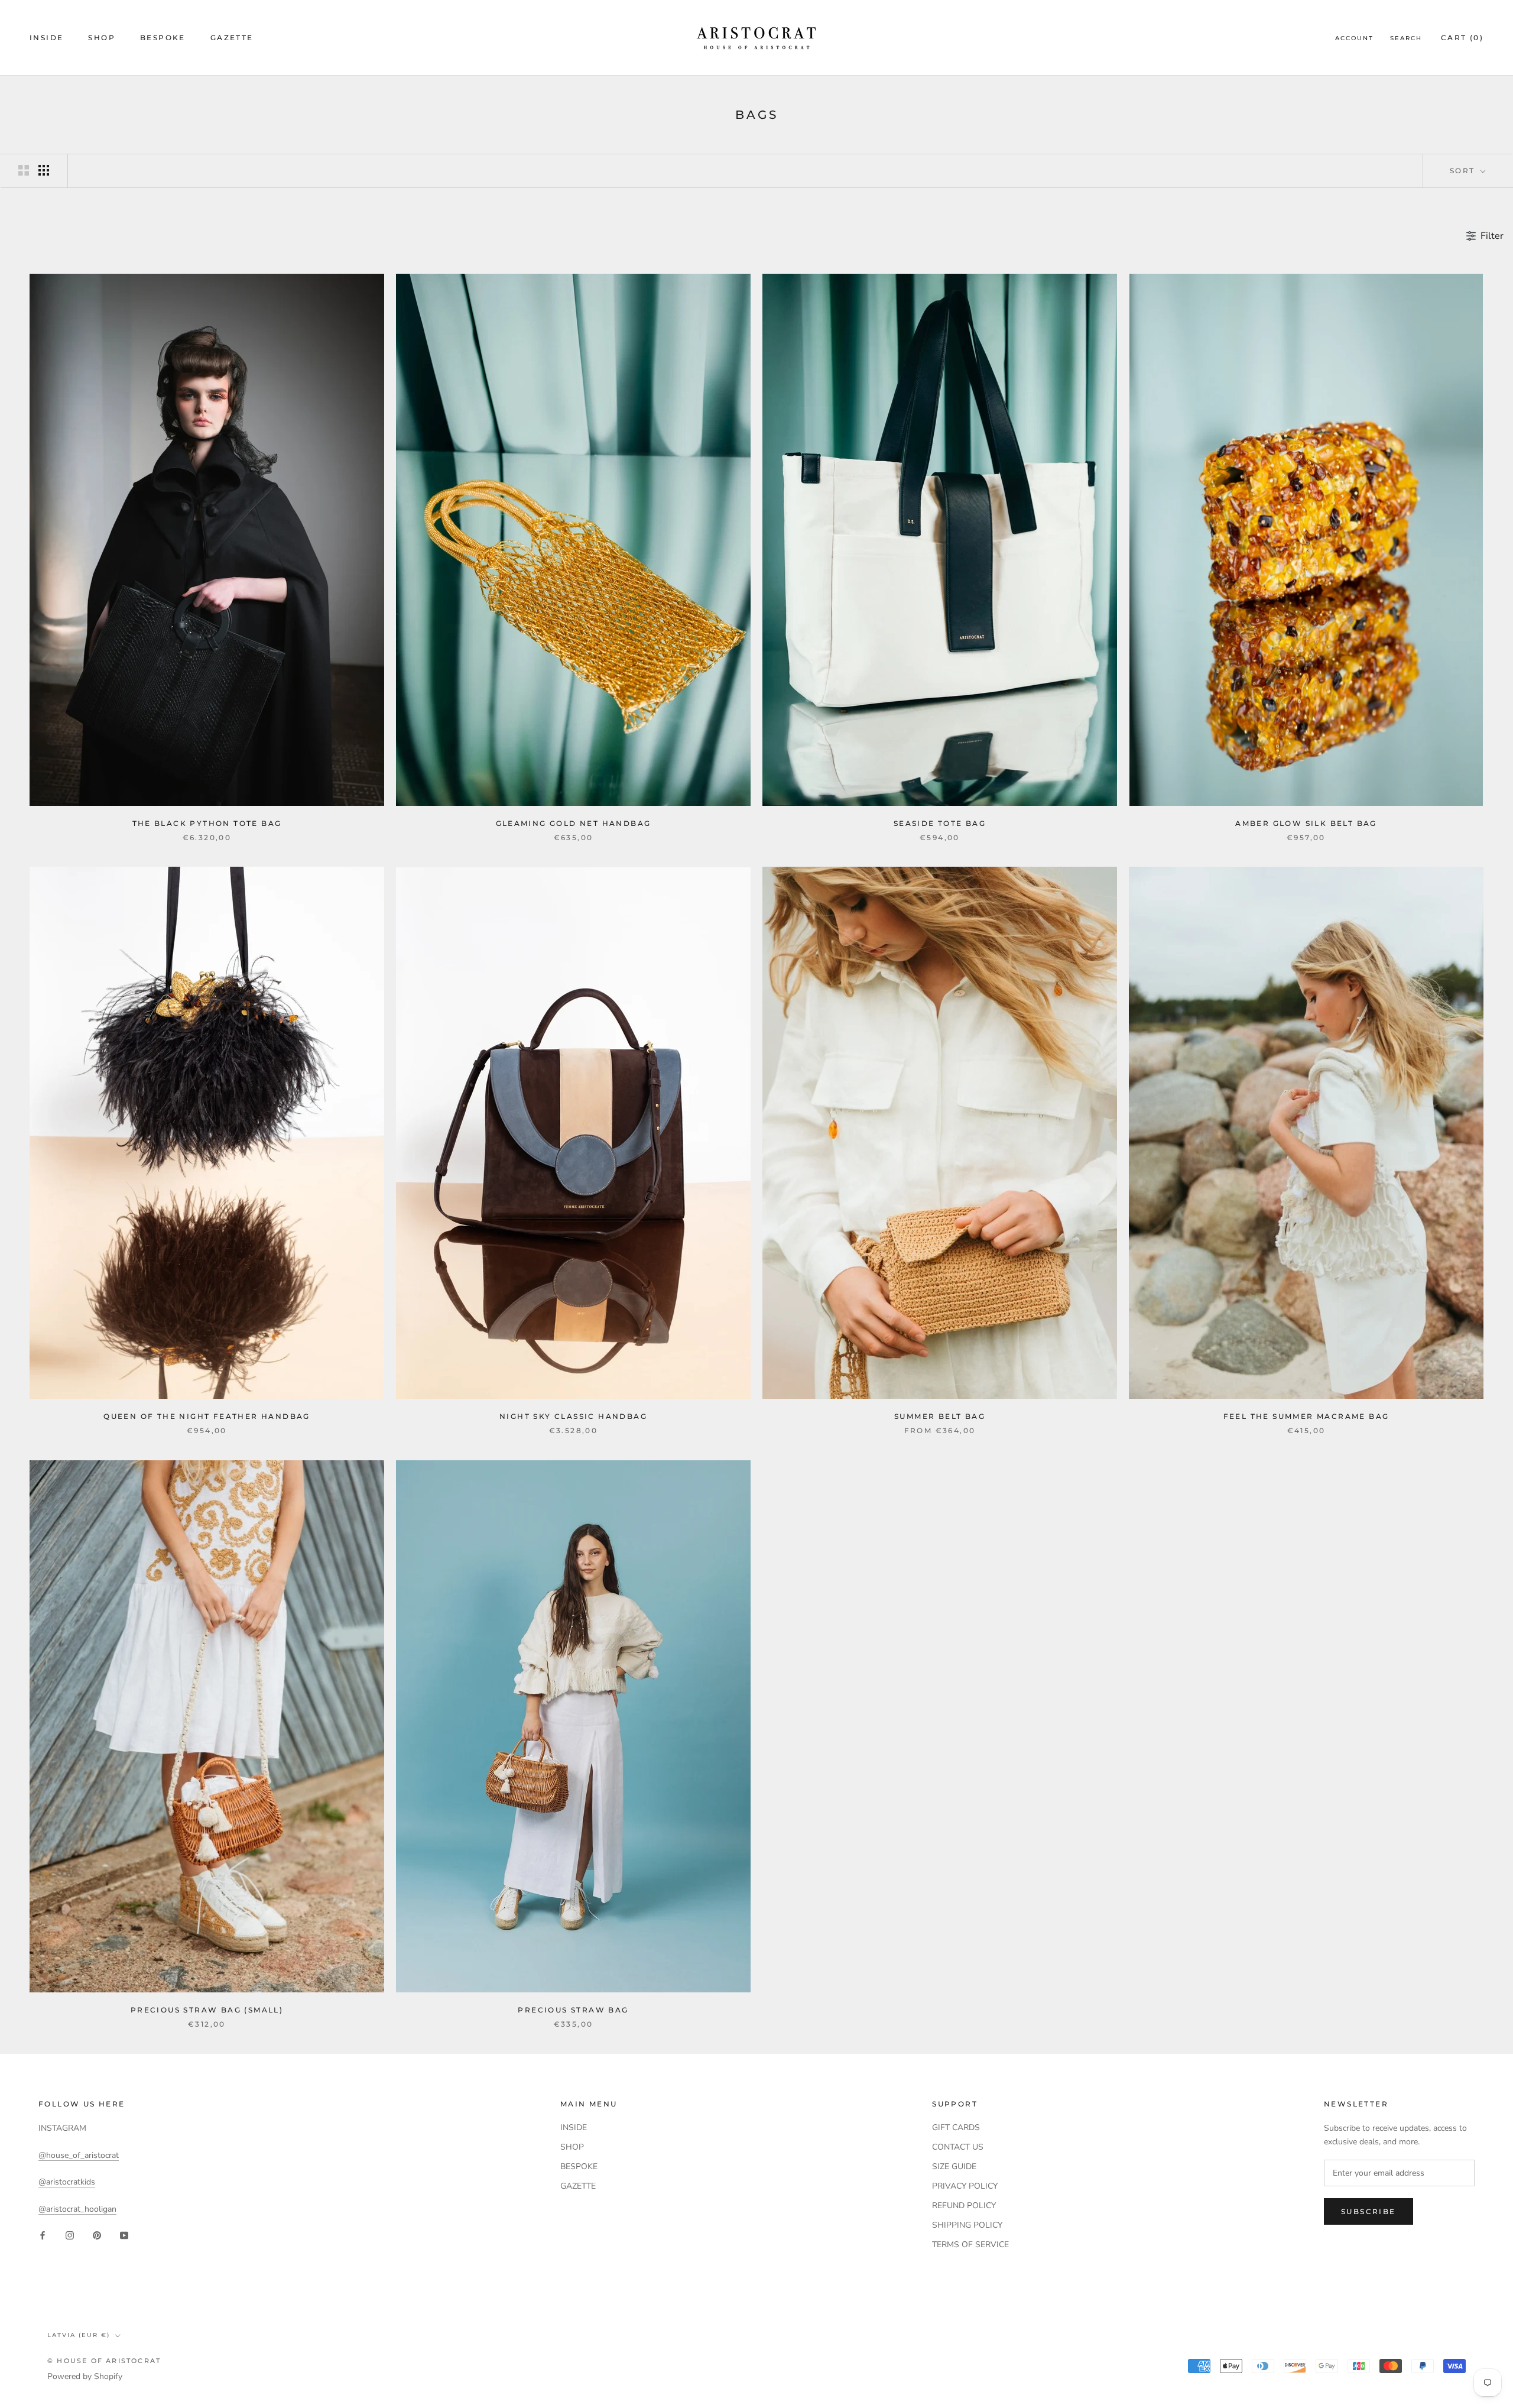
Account (1354, 38)
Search (1406, 38)
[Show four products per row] (44, 170)
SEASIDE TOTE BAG (940, 823)
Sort (1464, 171)
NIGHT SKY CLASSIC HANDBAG (573, 1416)
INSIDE (46, 38)
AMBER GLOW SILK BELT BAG (1306, 823)
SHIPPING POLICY (967, 2225)
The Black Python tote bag (207, 823)
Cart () (1462, 38)
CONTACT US (958, 2147)
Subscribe (1368, 2211)
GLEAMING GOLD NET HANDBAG (574, 823)
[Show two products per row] (24, 170)
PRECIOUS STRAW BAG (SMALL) (207, 2010)
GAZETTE (232, 38)
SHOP (102, 38)
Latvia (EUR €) (79, 2335)
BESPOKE (163, 38)
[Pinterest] (97, 2234)
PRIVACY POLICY (965, 2186)
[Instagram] (70, 2234)
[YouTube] (124, 2234)
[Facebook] (43, 2234)
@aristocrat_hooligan (77, 2209)
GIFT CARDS (956, 2127)
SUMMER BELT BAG (940, 1416)
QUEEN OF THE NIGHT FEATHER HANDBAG (207, 1416)
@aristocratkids (67, 2182)
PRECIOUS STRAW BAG (573, 2010)
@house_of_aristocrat (79, 2155)
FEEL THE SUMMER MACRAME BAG (1306, 1416)
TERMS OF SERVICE (970, 2245)
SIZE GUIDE (954, 2166)
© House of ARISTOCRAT (104, 2361)
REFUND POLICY (964, 2206)
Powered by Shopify (85, 2376)
